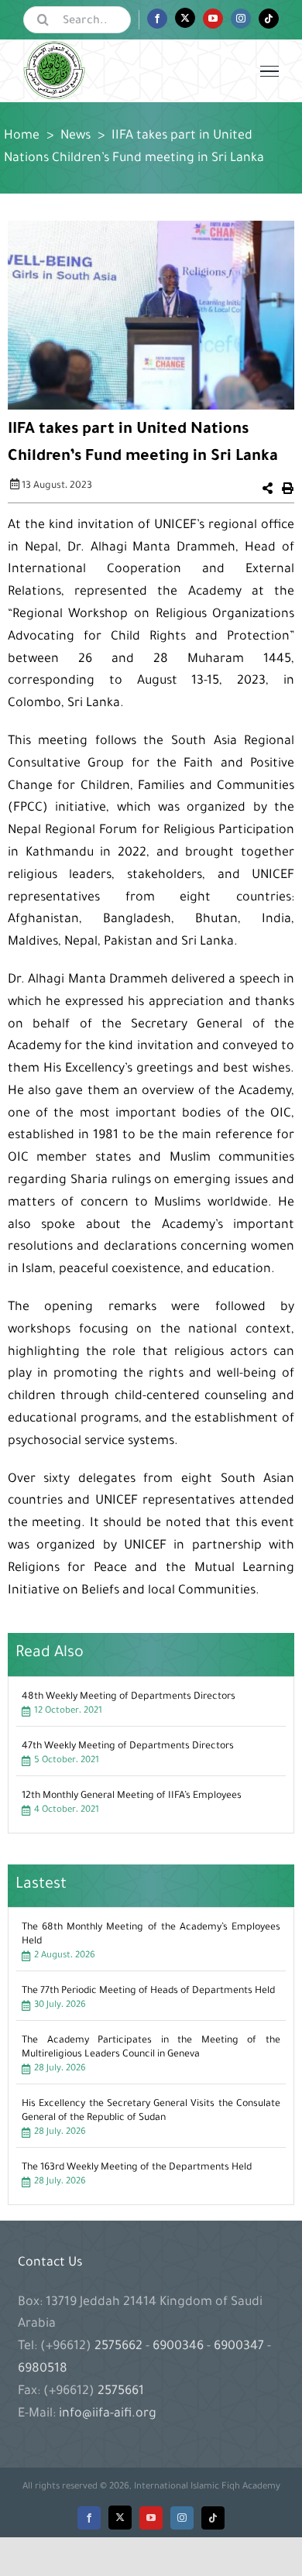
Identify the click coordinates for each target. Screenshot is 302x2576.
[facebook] (89, 2518)
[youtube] (151, 2518)
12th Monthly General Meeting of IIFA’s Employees (132, 1796)
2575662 (120, 2347)
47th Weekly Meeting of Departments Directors (128, 1747)
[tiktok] (213, 2518)
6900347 (239, 2347)
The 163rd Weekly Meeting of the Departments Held (137, 2168)
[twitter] (120, 2518)
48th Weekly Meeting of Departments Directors (129, 1697)
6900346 (178, 2347)
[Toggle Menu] (269, 71)
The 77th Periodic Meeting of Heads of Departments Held (148, 1991)
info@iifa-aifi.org (108, 2414)
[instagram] (182, 2518)
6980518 (43, 2369)
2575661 (121, 2392)
